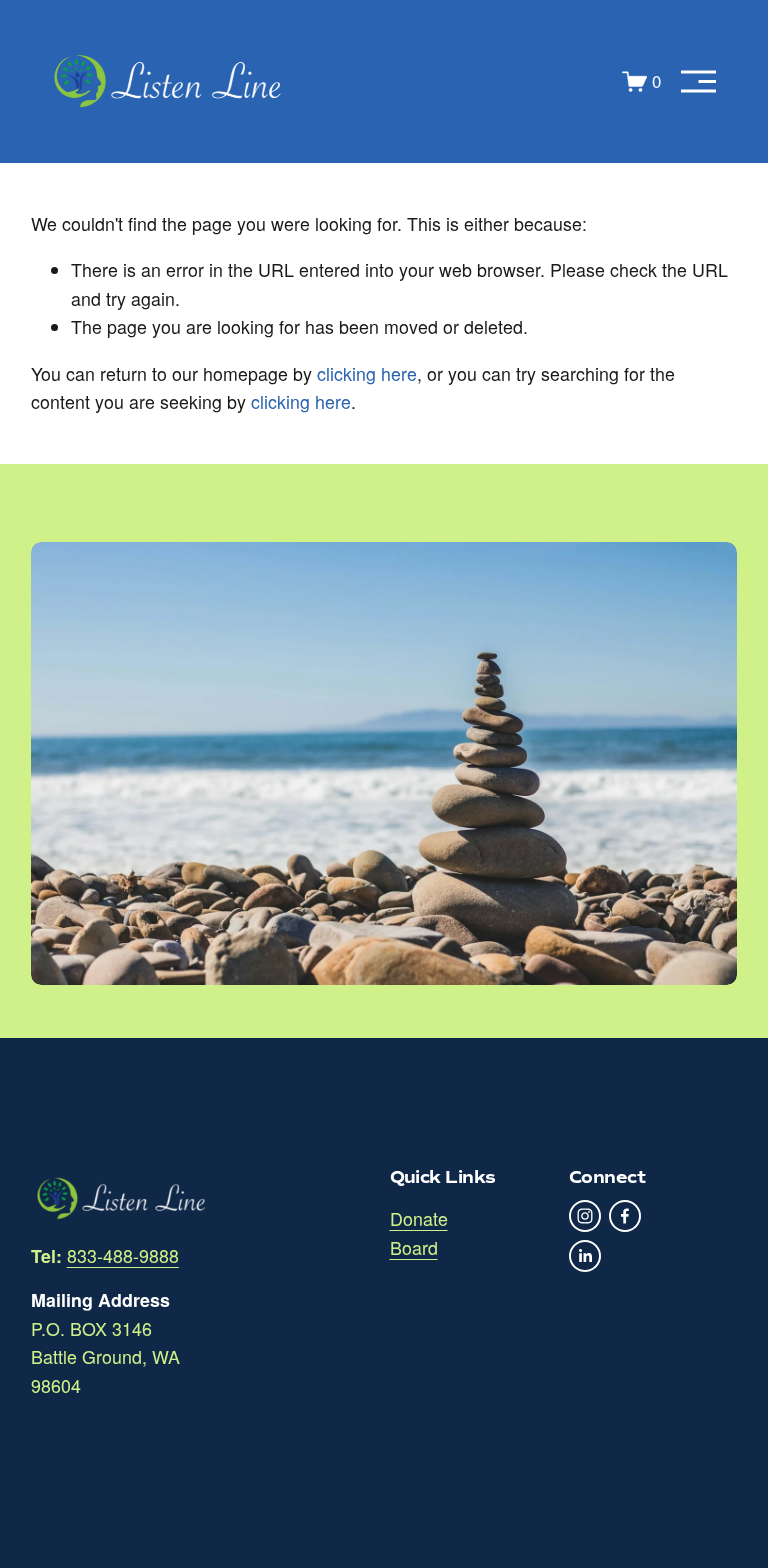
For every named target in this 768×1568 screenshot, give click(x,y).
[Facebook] (625, 1216)
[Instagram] (585, 1216)
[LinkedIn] (585, 1256)
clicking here (367, 373)
